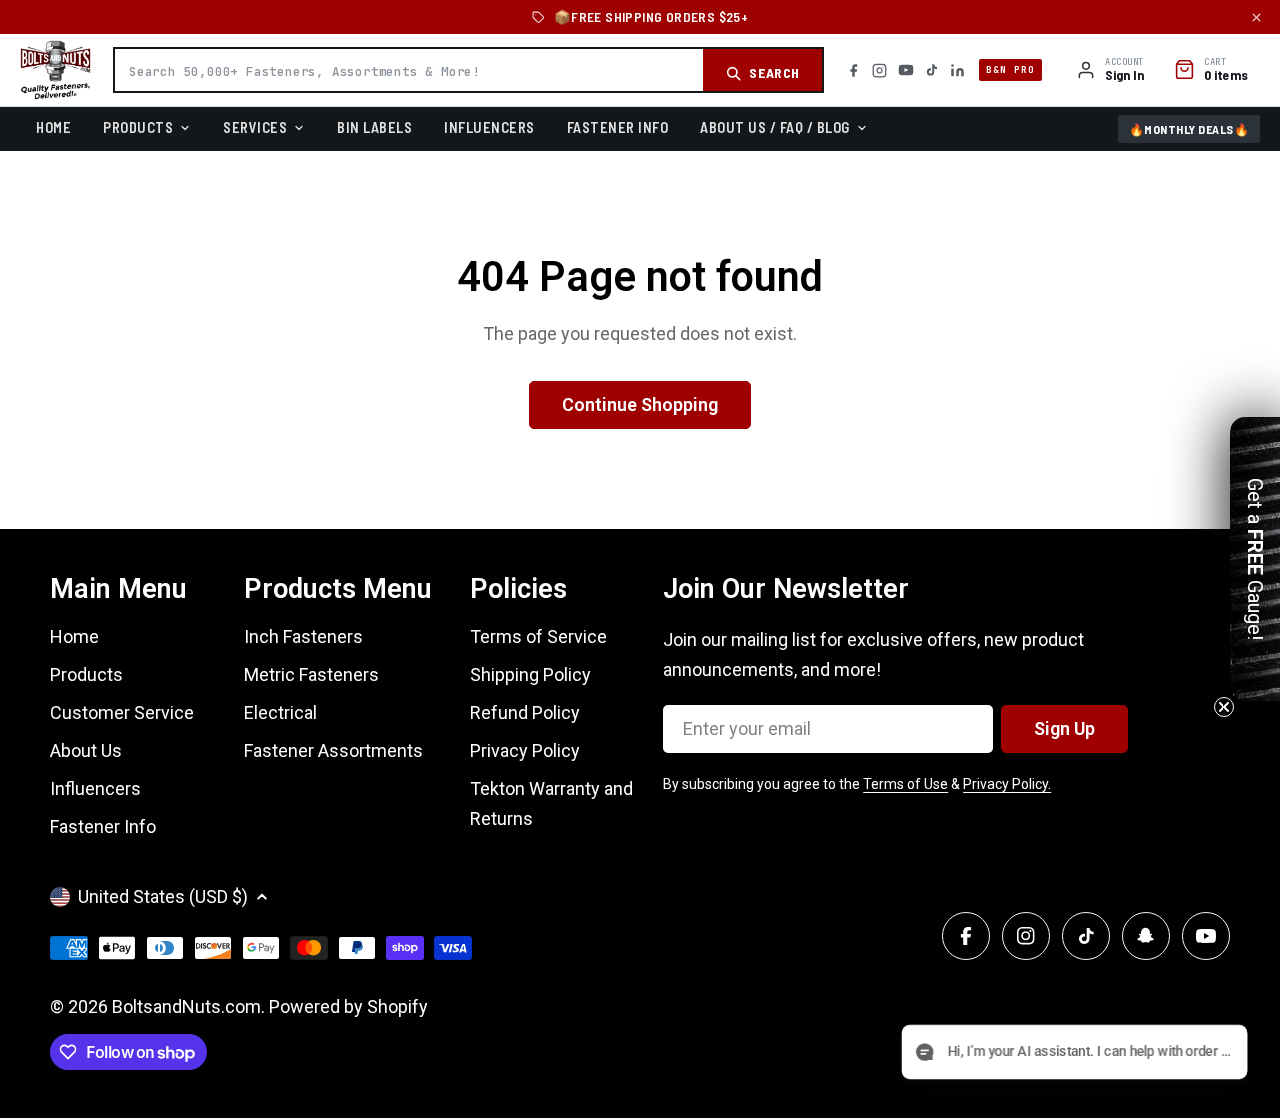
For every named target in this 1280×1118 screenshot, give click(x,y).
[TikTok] (932, 70)
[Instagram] (879, 70)
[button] (1196, 1054)
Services (255, 127)
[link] (640, 438)
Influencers (489, 127)
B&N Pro (1010, 69)
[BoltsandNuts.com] (55, 70)
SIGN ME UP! (640, 714)
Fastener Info (618, 127)
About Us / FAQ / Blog (775, 127)
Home (53, 127)
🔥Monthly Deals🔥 (1189, 129)
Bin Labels (374, 127)
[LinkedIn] (957, 70)
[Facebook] (853, 70)
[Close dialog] (865, 364)
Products (138, 127)
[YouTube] (906, 70)
